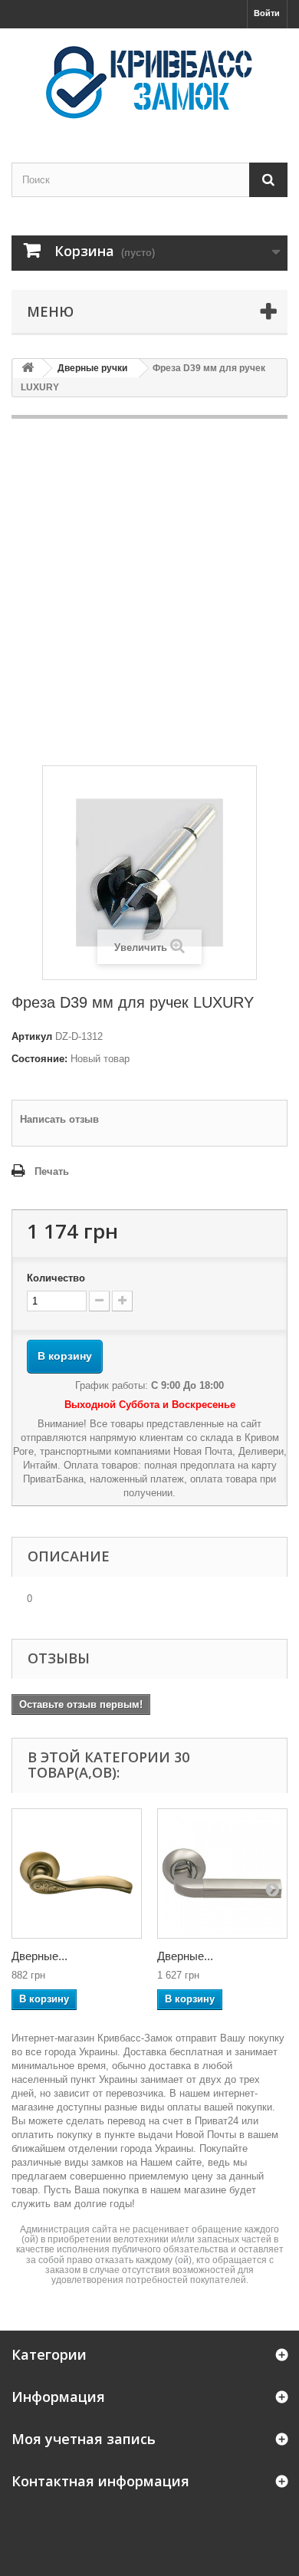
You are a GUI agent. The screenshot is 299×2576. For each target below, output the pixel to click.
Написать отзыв (59, 1119)
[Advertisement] (149, 592)
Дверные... (39, 1956)
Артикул (32, 1036)
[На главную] (28, 368)
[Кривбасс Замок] (149, 82)
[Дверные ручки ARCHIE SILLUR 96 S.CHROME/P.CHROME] (222, 1874)
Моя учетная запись (84, 2439)
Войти (267, 13)
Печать (52, 1171)
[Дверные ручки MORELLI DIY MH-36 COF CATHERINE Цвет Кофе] (77, 1874)
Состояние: (39, 1059)
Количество (56, 1278)
